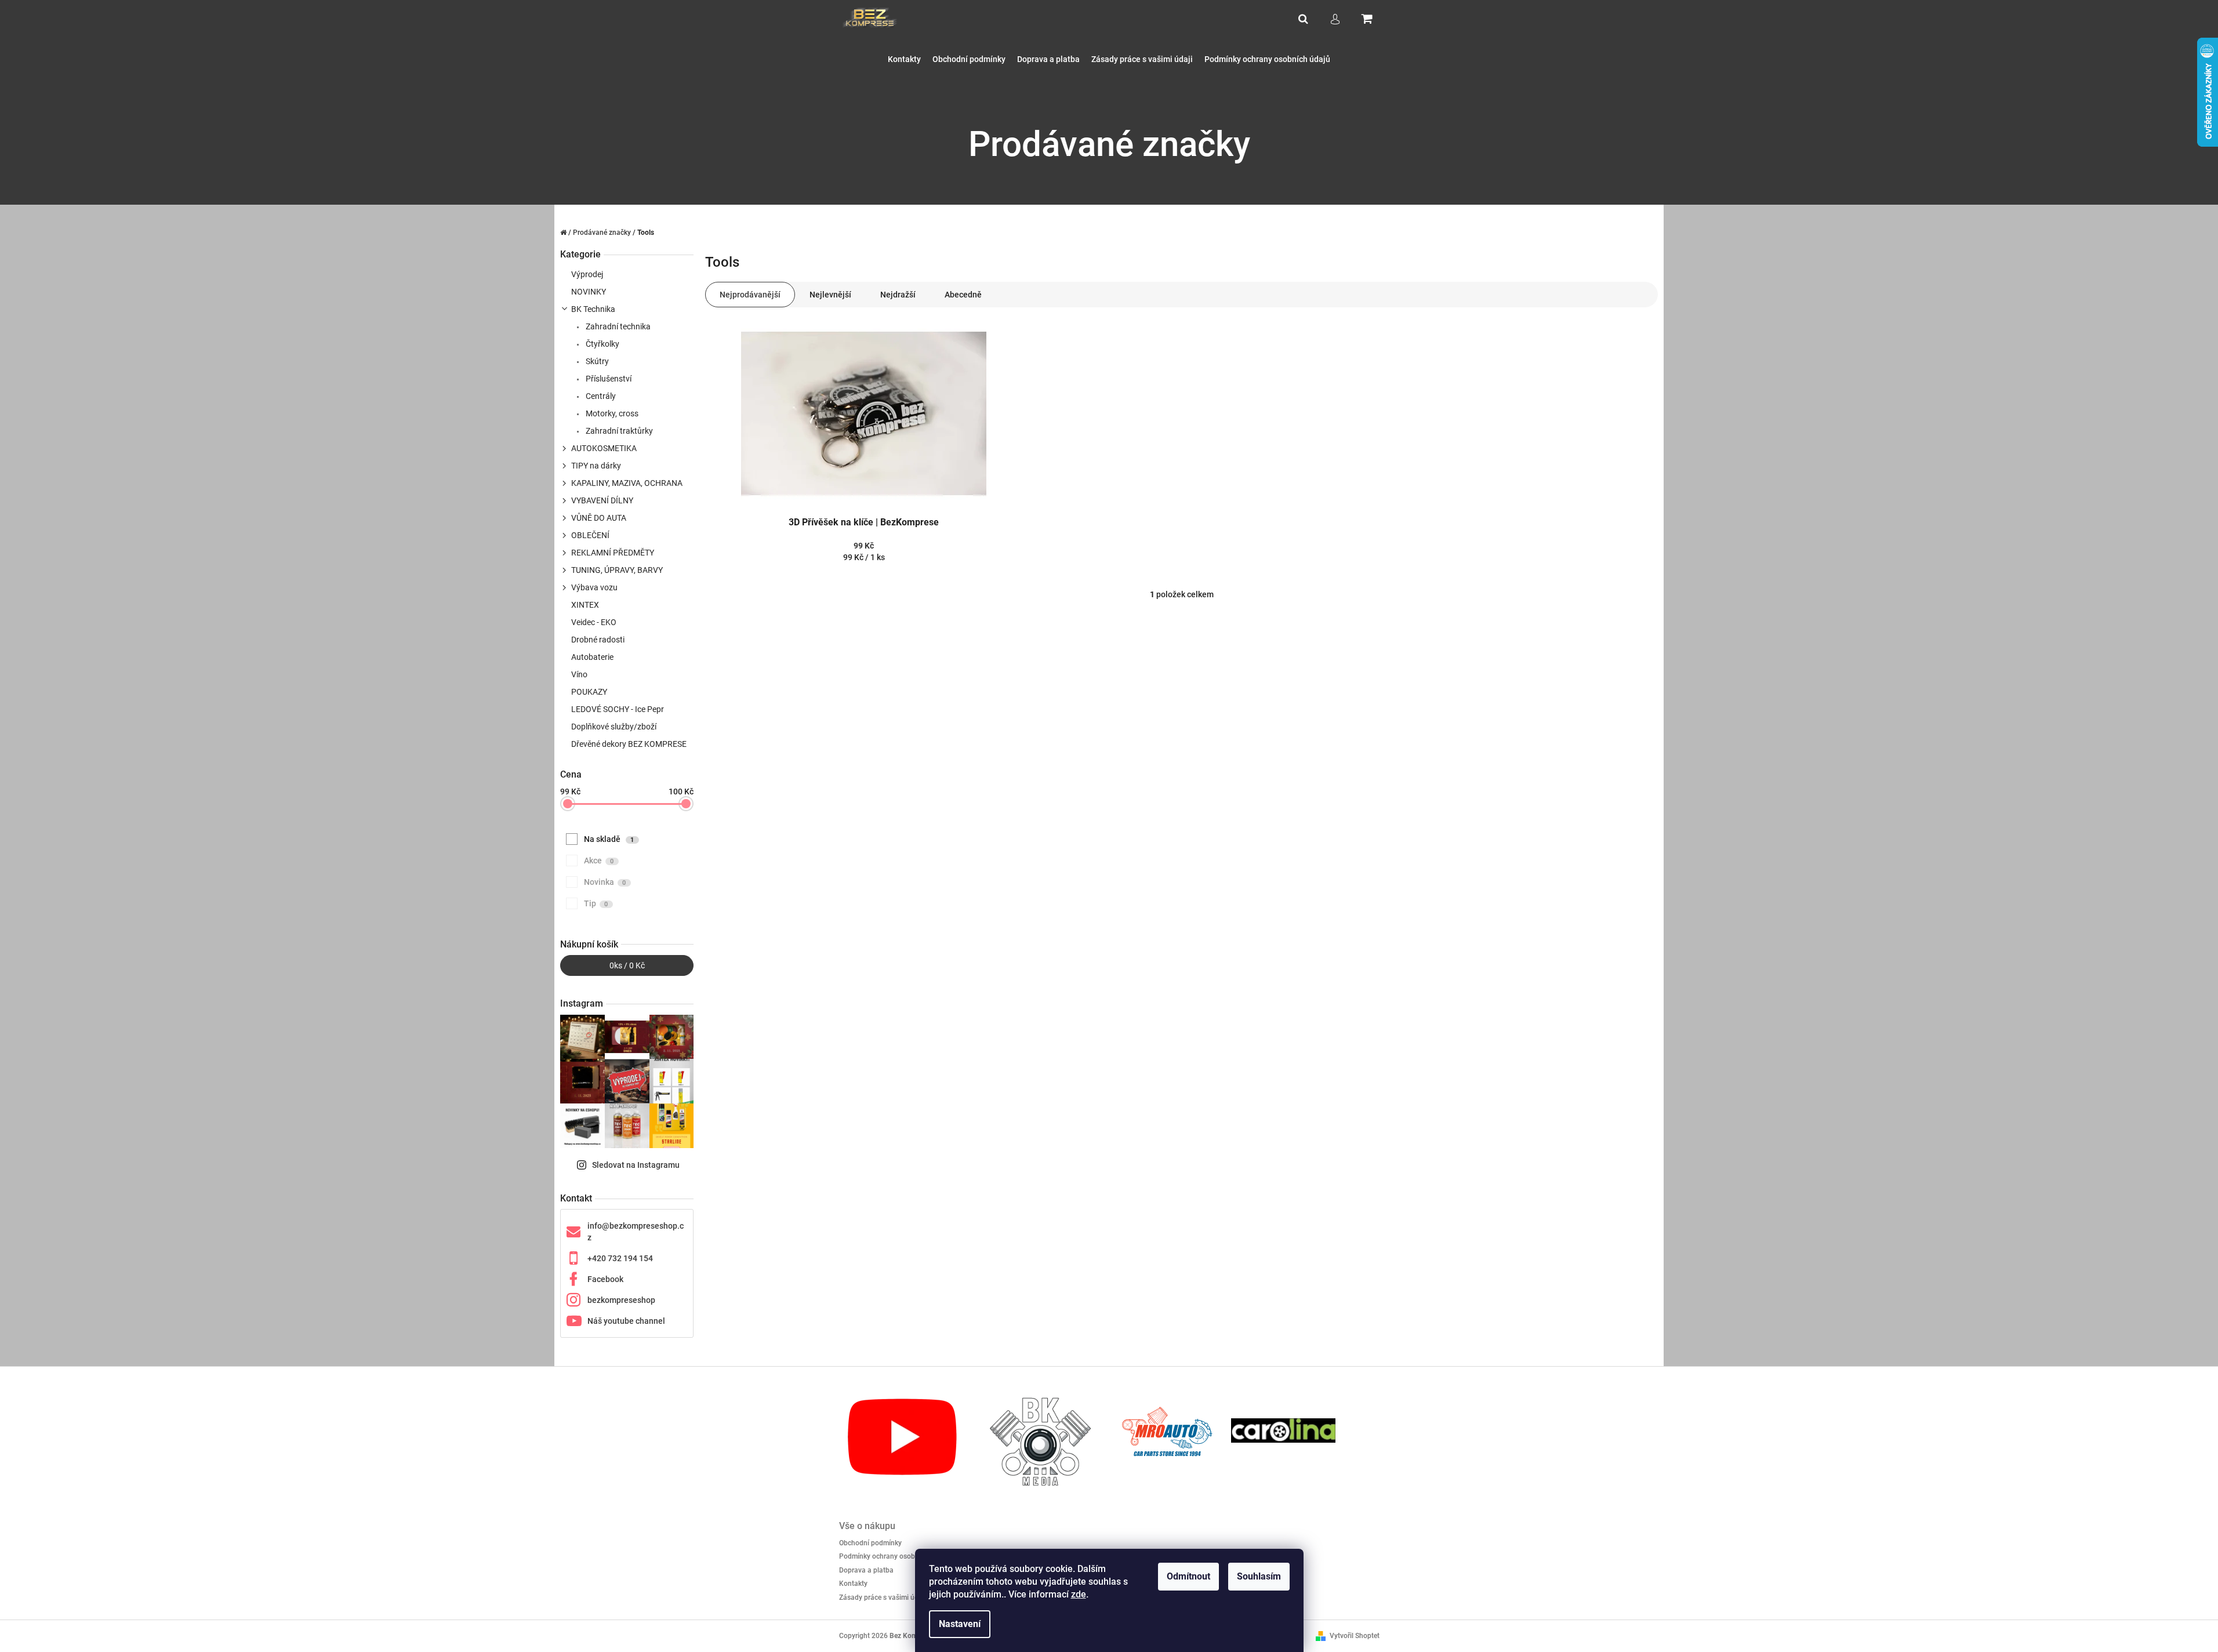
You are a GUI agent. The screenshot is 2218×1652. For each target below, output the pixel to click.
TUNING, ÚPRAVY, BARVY (617, 570)
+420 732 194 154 (620, 1258)
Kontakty (853, 1584)
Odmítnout (1188, 1576)
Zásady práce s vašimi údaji (883, 1597)
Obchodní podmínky (870, 1543)
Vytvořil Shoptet (1355, 1636)
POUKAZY (589, 692)
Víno (579, 674)
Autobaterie (592, 657)
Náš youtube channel (626, 1321)
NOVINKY (589, 292)
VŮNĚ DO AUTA (599, 518)
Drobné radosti (598, 640)
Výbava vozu (594, 587)
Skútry (596, 361)
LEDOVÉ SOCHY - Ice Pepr (618, 709)
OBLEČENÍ (590, 535)
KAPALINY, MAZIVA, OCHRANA (627, 483)
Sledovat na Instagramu (636, 1165)
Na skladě (609, 839)
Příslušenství (608, 379)
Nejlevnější (830, 295)
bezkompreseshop (621, 1300)
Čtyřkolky (602, 344)
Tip (596, 903)
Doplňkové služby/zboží (614, 727)
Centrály (600, 396)
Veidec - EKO (594, 622)
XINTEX (585, 605)
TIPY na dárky (596, 466)
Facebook (605, 1279)
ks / (627, 965)
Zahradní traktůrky (618, 431)
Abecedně (963, 295)
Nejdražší (898, 295)
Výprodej (587, 274)
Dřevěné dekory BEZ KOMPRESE (629, 744)
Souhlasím (1259, 1576)
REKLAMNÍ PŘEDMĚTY (613, 553)
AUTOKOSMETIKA (604, 448)
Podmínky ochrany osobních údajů (894, 1556)
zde (1079, 1594)
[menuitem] (904, 59)
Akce (599, 861)
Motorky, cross (611, 413)
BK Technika (593, 309)
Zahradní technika (617, 326)
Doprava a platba (866, 1570)
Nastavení (960, 1624)
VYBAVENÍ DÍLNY (602, 500)
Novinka (605, 882)
